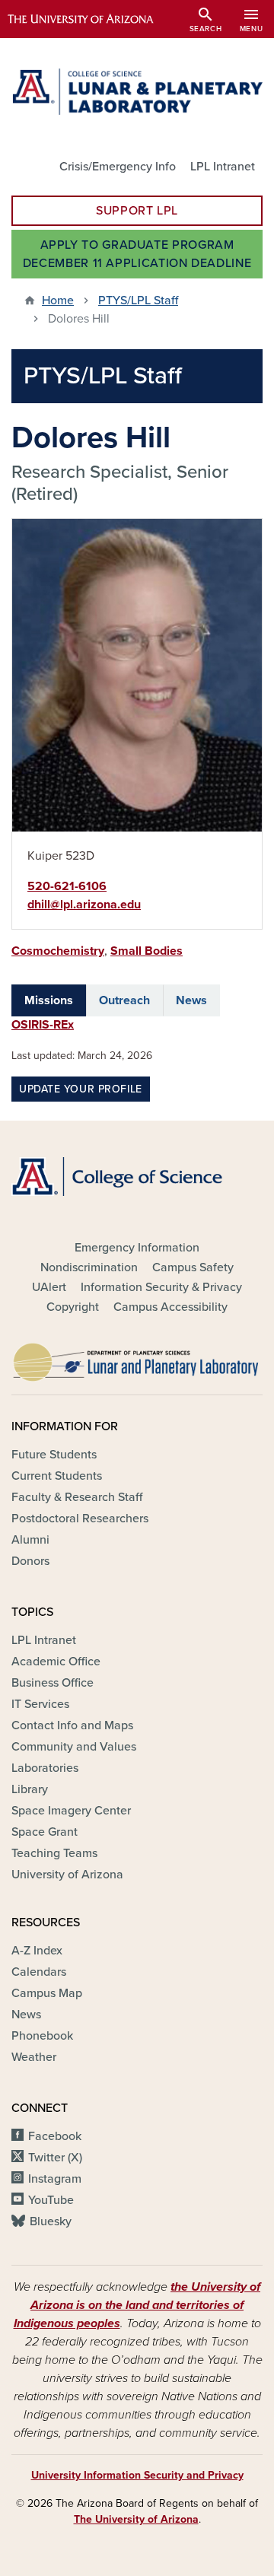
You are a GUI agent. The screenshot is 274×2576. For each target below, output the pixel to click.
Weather (34, 2057)
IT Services (40, 1704)
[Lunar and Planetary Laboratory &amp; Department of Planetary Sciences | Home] (137, 92)
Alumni (30, 1540)
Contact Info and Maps (72, 1725)
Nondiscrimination (89, 1267)
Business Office (53, 1683)
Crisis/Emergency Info (118, 167)
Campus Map (47, 1993)
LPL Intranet (223, 167)
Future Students (54, 1455)
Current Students (57, 1476)
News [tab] (191, 1000)
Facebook (55, 2136)
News (26, 2015)
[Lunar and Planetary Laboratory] (137, 1358)
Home (58, 301)
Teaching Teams (54, 1853)
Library (30, 1789)
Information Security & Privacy (161, 1287)
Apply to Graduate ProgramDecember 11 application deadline (137, 254)
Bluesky (51, 2221)
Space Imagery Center (71, 1811)
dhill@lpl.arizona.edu (84, 905)
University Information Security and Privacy (137, 2475)
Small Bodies (147, 951)
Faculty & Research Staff (77, 1497)
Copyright (73, 1307)
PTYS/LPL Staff (138, 301)
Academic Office (56, 1662)
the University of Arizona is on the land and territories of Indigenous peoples (137, 2305)
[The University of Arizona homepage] (92, 19)
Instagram (55, 2179)
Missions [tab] (49, 1000)
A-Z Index (37, 1951)
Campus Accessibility (170, 1307)
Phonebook (42, 2036)
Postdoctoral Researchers (80, 1519)
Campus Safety (193, 1267)
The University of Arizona (136, 2519)
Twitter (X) (55, 2158)
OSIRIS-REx (43, 1025)
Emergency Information (137, 1248)
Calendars (39, 1972)
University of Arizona (67, 1875)
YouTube (51, 2200)
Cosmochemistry (58, 951)
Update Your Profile (81, 1089)
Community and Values (74, 1747)
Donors (30, 1561)
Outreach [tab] (124, 1000)
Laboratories (45, 1768)
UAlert (49, 1287)
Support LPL (137, 211)
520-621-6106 (67, 886)
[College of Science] (137, 1177)
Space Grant (45, 1832)
